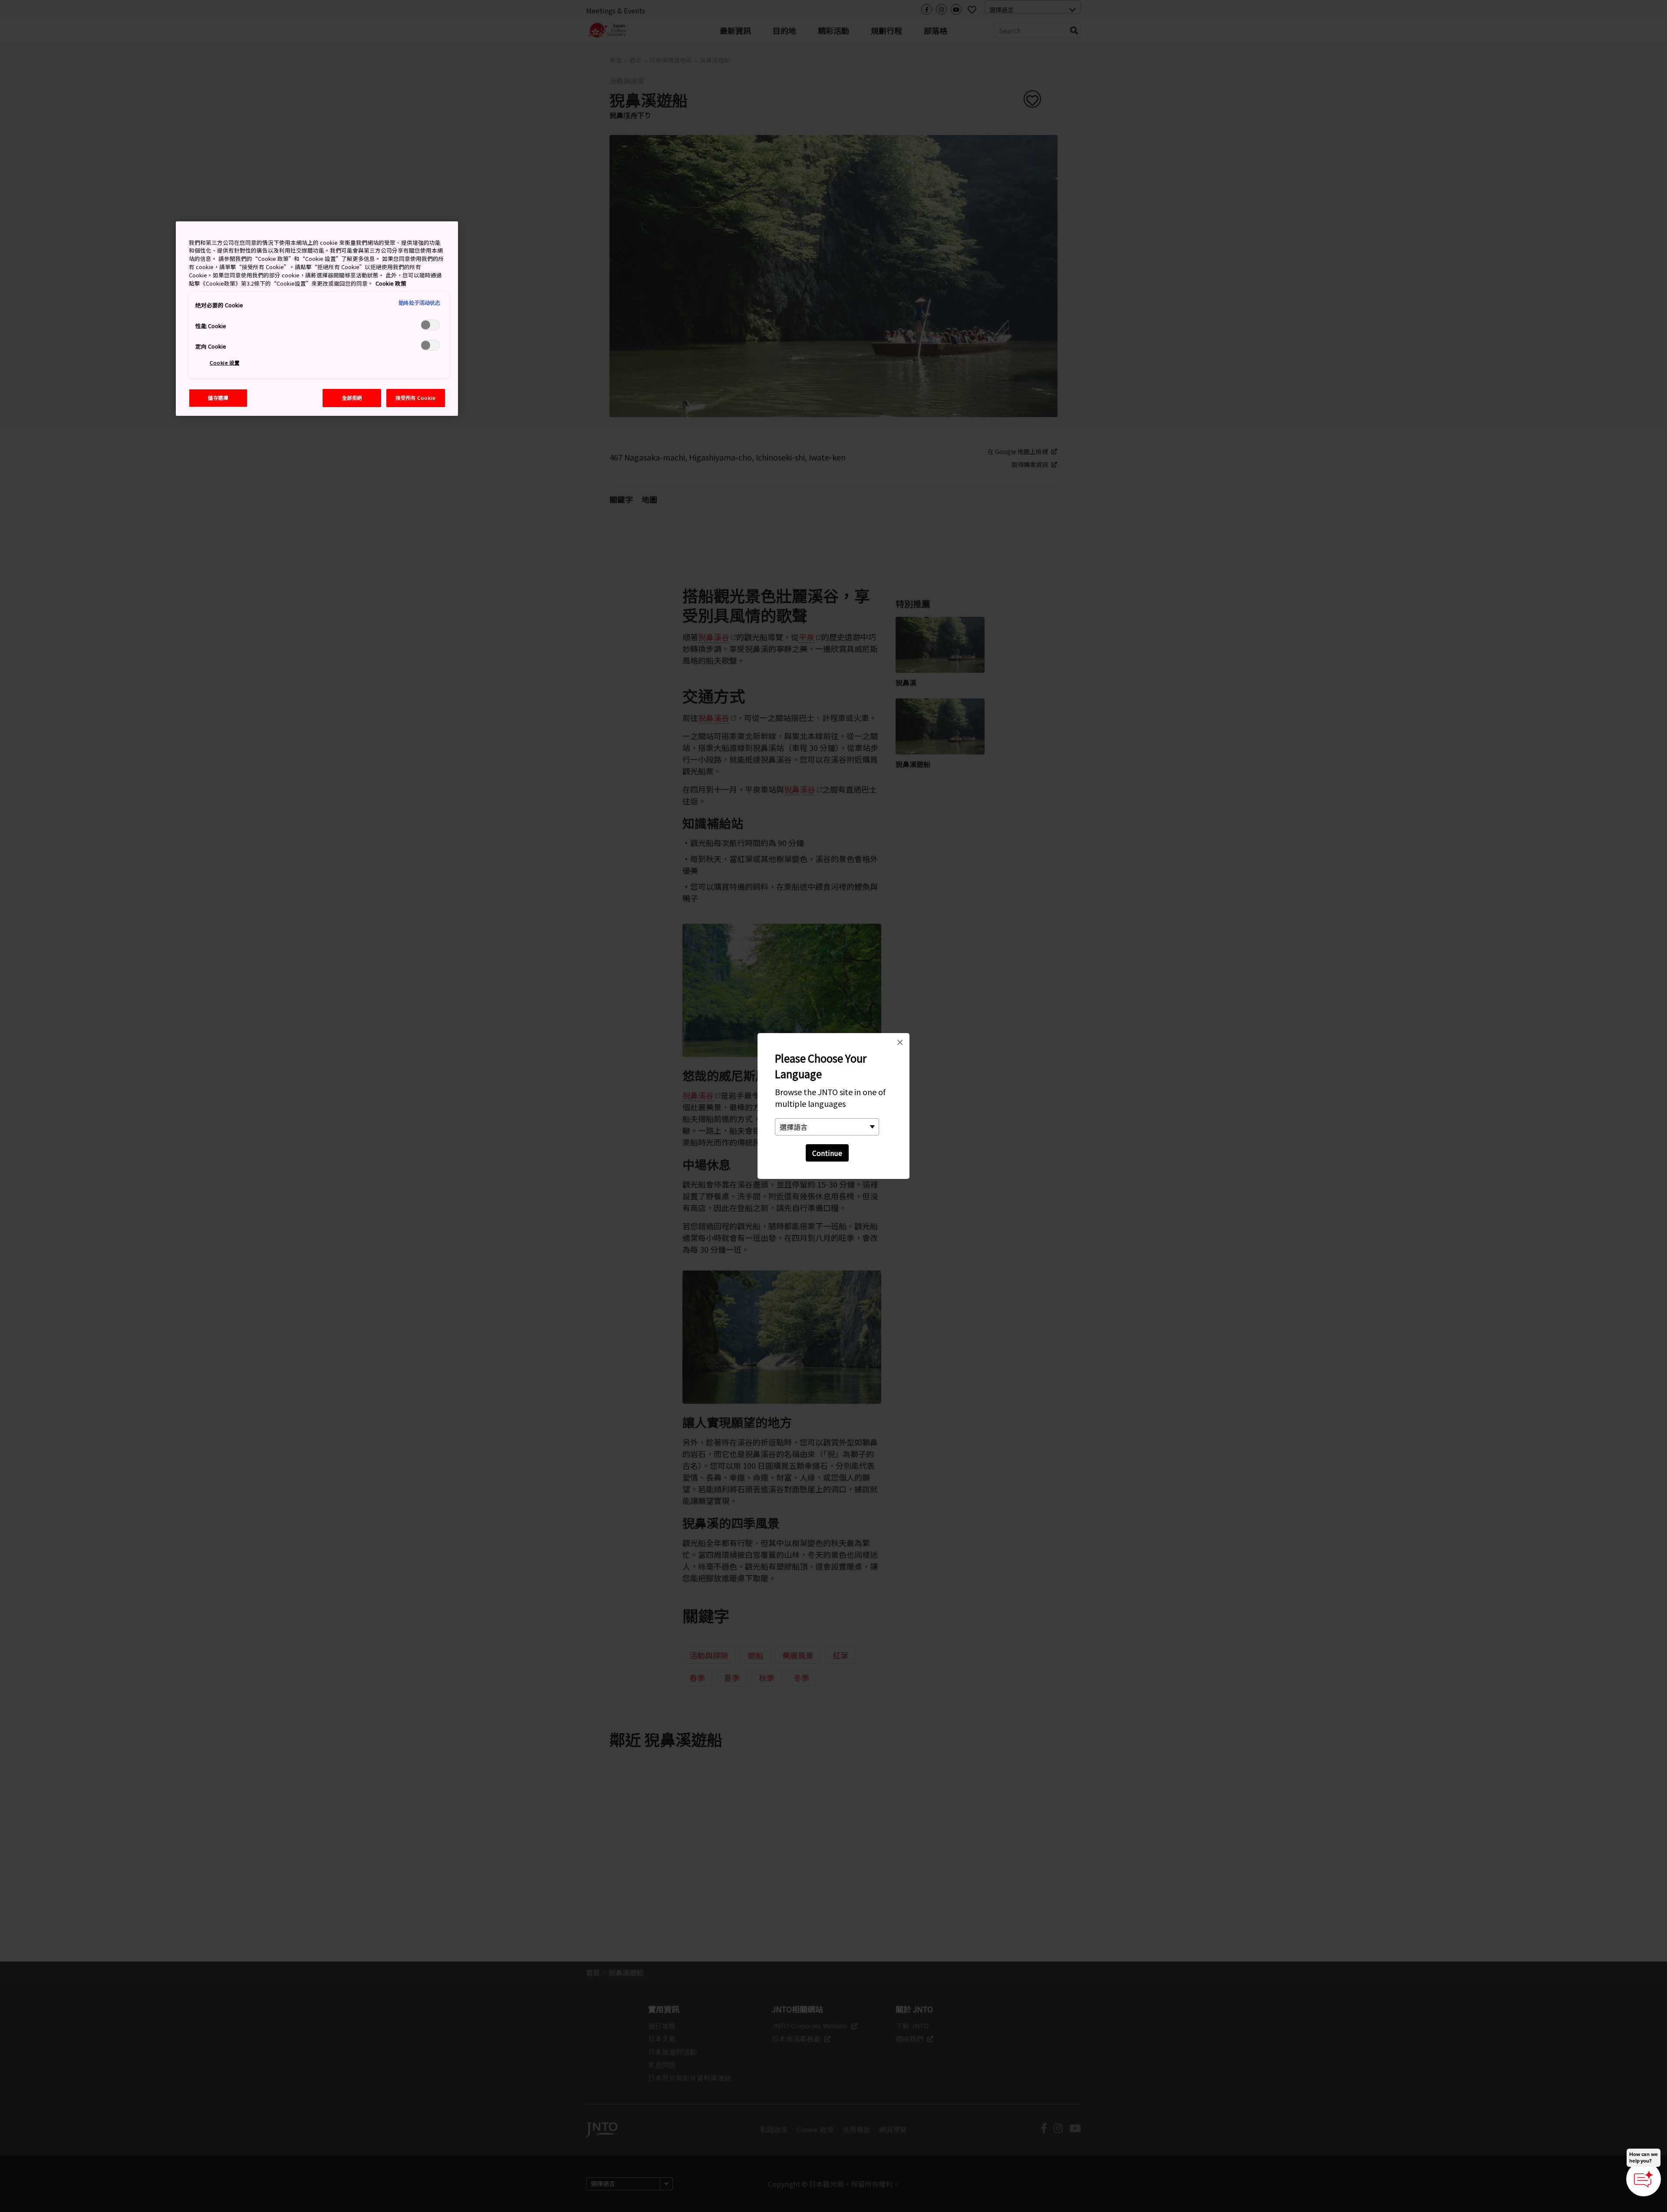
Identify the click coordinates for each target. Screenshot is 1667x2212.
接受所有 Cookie (415, 398)
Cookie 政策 (391, 283)
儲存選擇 (218, 398)
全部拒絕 (352, 398)
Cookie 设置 (224, 362)
